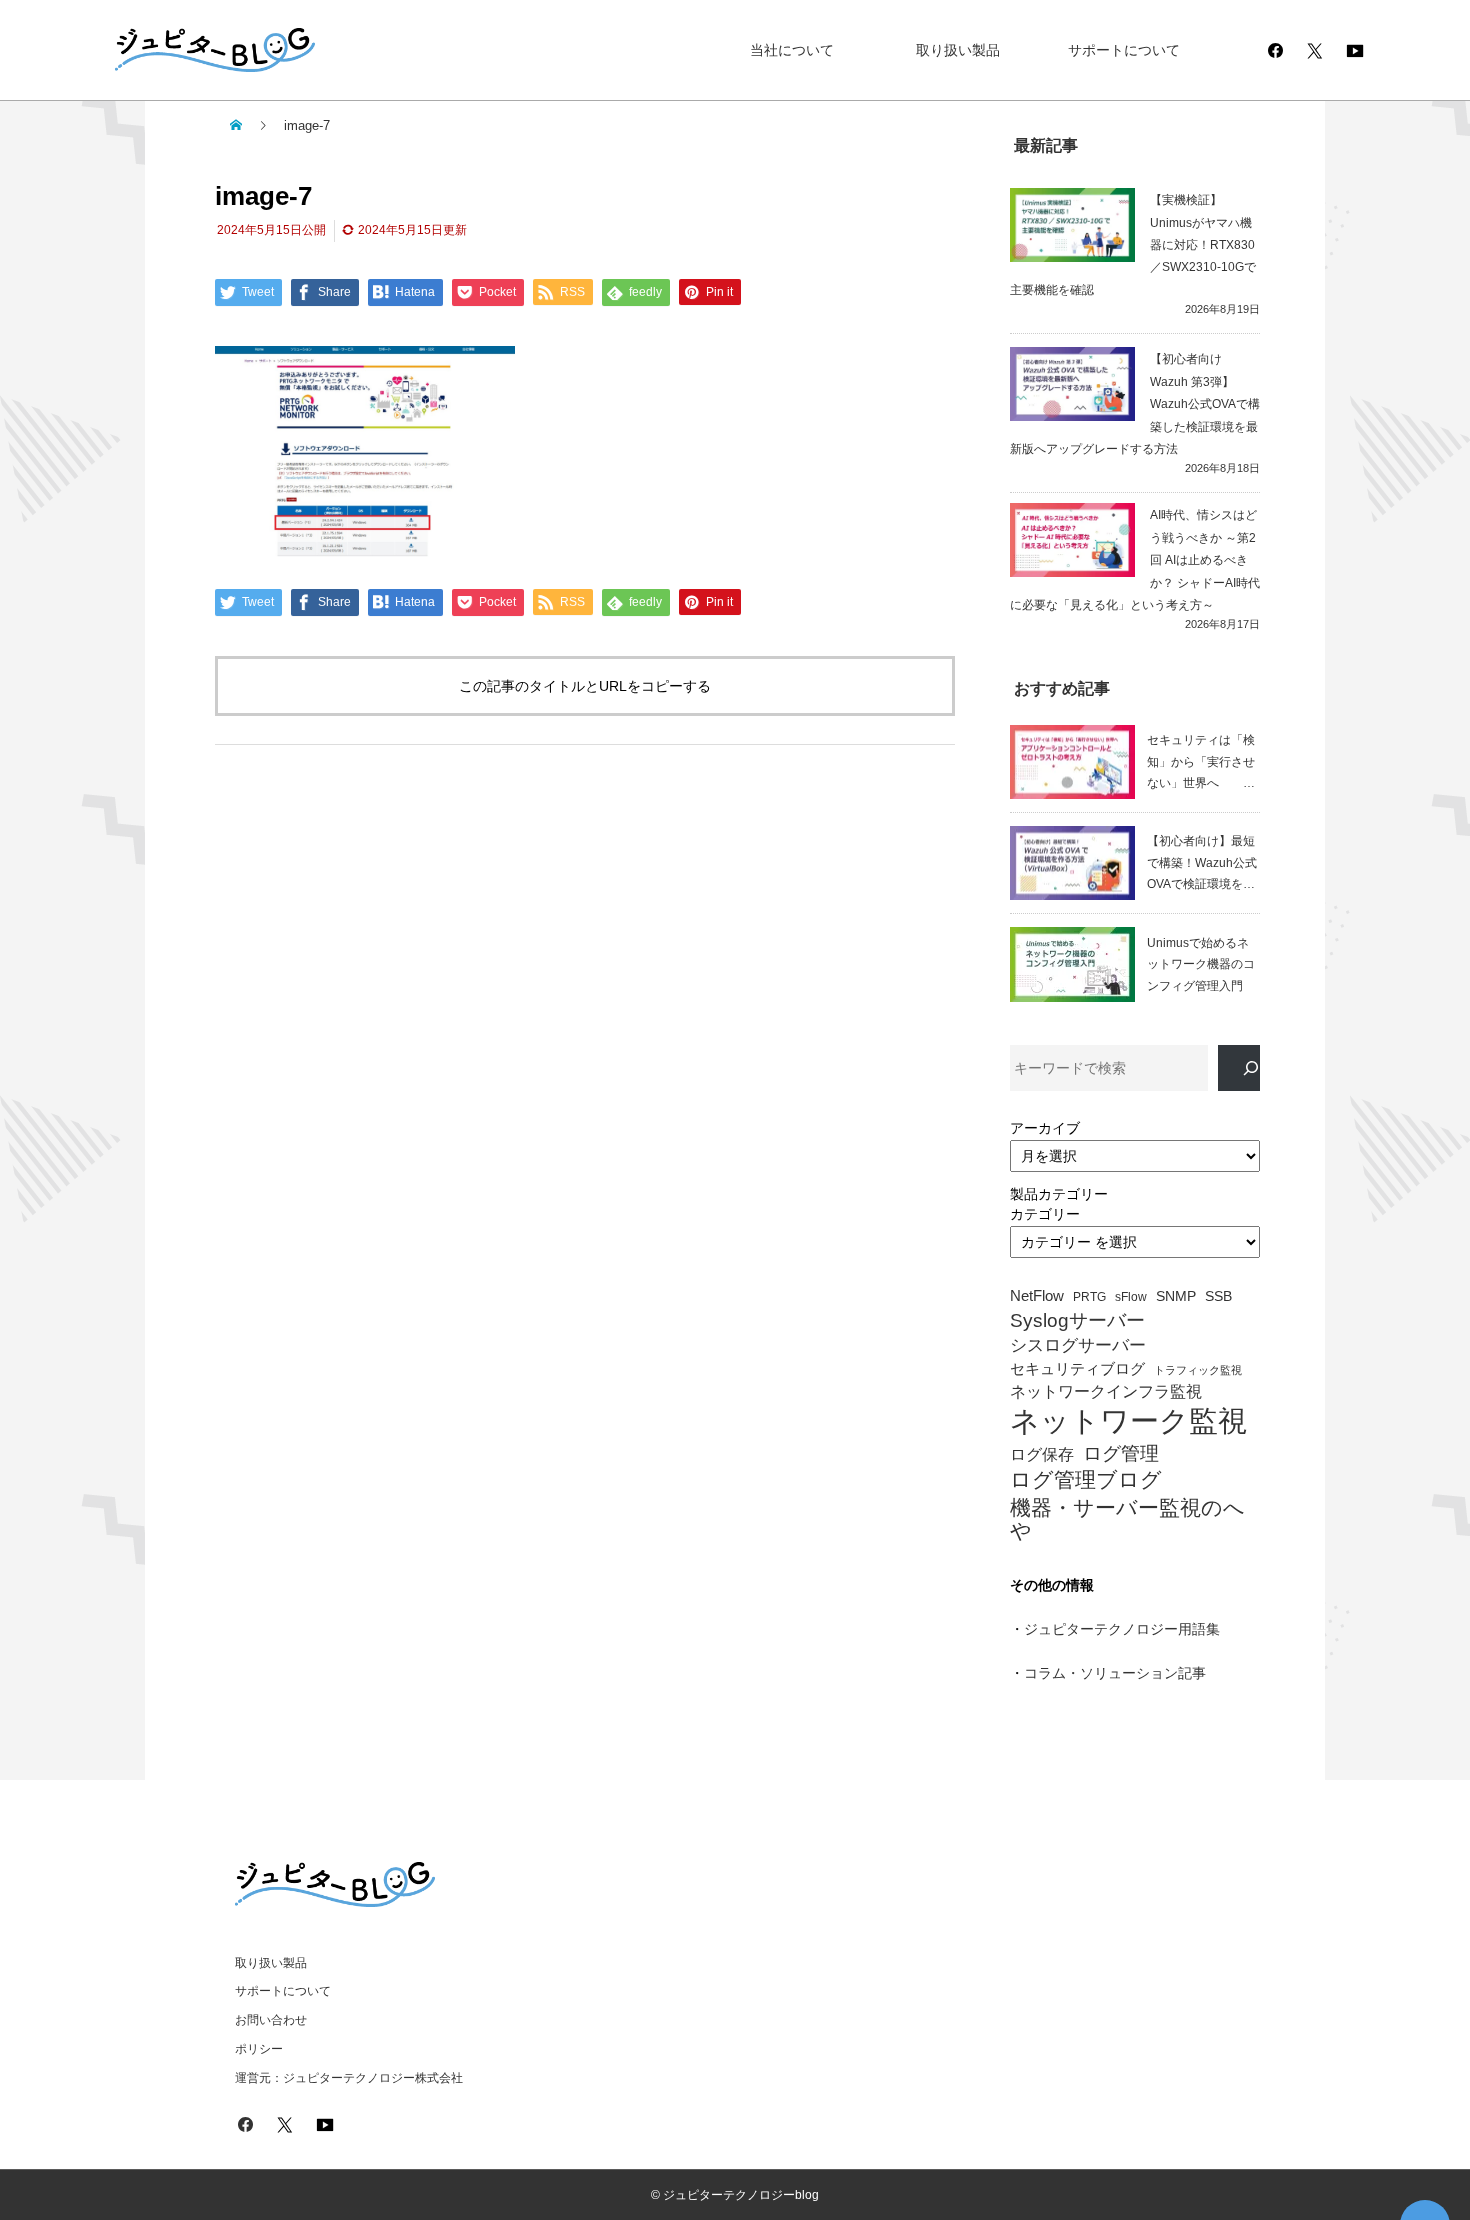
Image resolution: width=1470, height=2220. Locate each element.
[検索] (1239, 1068)
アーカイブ (1045, 1128)
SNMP (1176, 1296)
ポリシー (259, 2049)
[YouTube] (1355, 50)
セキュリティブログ (1077, 1369)
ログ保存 (1042, 1454)
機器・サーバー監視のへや (1127, 1519)
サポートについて (1124, 50)
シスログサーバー (1078, 1345)
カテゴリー (1045, 1214)
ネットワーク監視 (1128, 1421)
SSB (1218, 1296)
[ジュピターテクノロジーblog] (195, 50)
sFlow (1131, 1297)
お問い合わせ (271, 2020)
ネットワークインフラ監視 (1106, 1391)
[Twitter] (1315, 50)
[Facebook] (1275, 50)
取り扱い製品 (958, 50)
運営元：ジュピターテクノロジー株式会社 (349, 2078)
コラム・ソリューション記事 (1115, 1673)
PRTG (1089, 1297)
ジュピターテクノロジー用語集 (1122, 1629)
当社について (792, 50)
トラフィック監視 (1198, 1370)
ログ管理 (1121, 1453)
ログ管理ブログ (1086, 1480)
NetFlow (1037, 1296)
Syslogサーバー (1077, 1320)
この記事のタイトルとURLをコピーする (585, 686)
